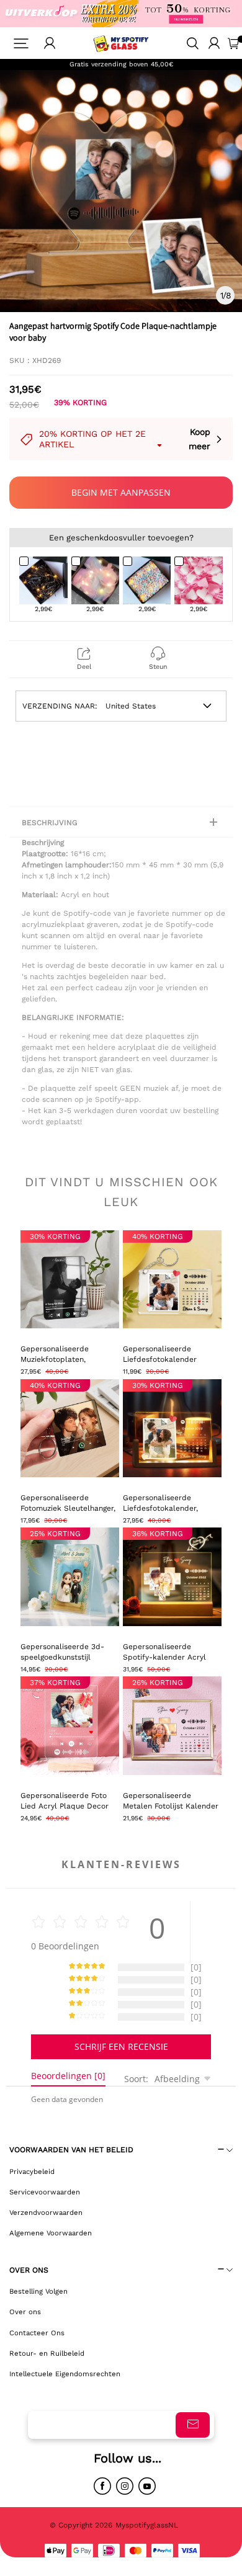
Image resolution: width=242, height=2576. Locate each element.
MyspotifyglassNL (148, 2525)
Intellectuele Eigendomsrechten (65, 2374)
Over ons (25, 2312)
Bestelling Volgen (38, 2291)
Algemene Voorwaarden (51, 2233)
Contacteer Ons (37, 2333)
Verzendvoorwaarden (46, 2212)
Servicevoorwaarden (45, 2192)
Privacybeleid (32, 2171)
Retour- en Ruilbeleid (47, 2353)
